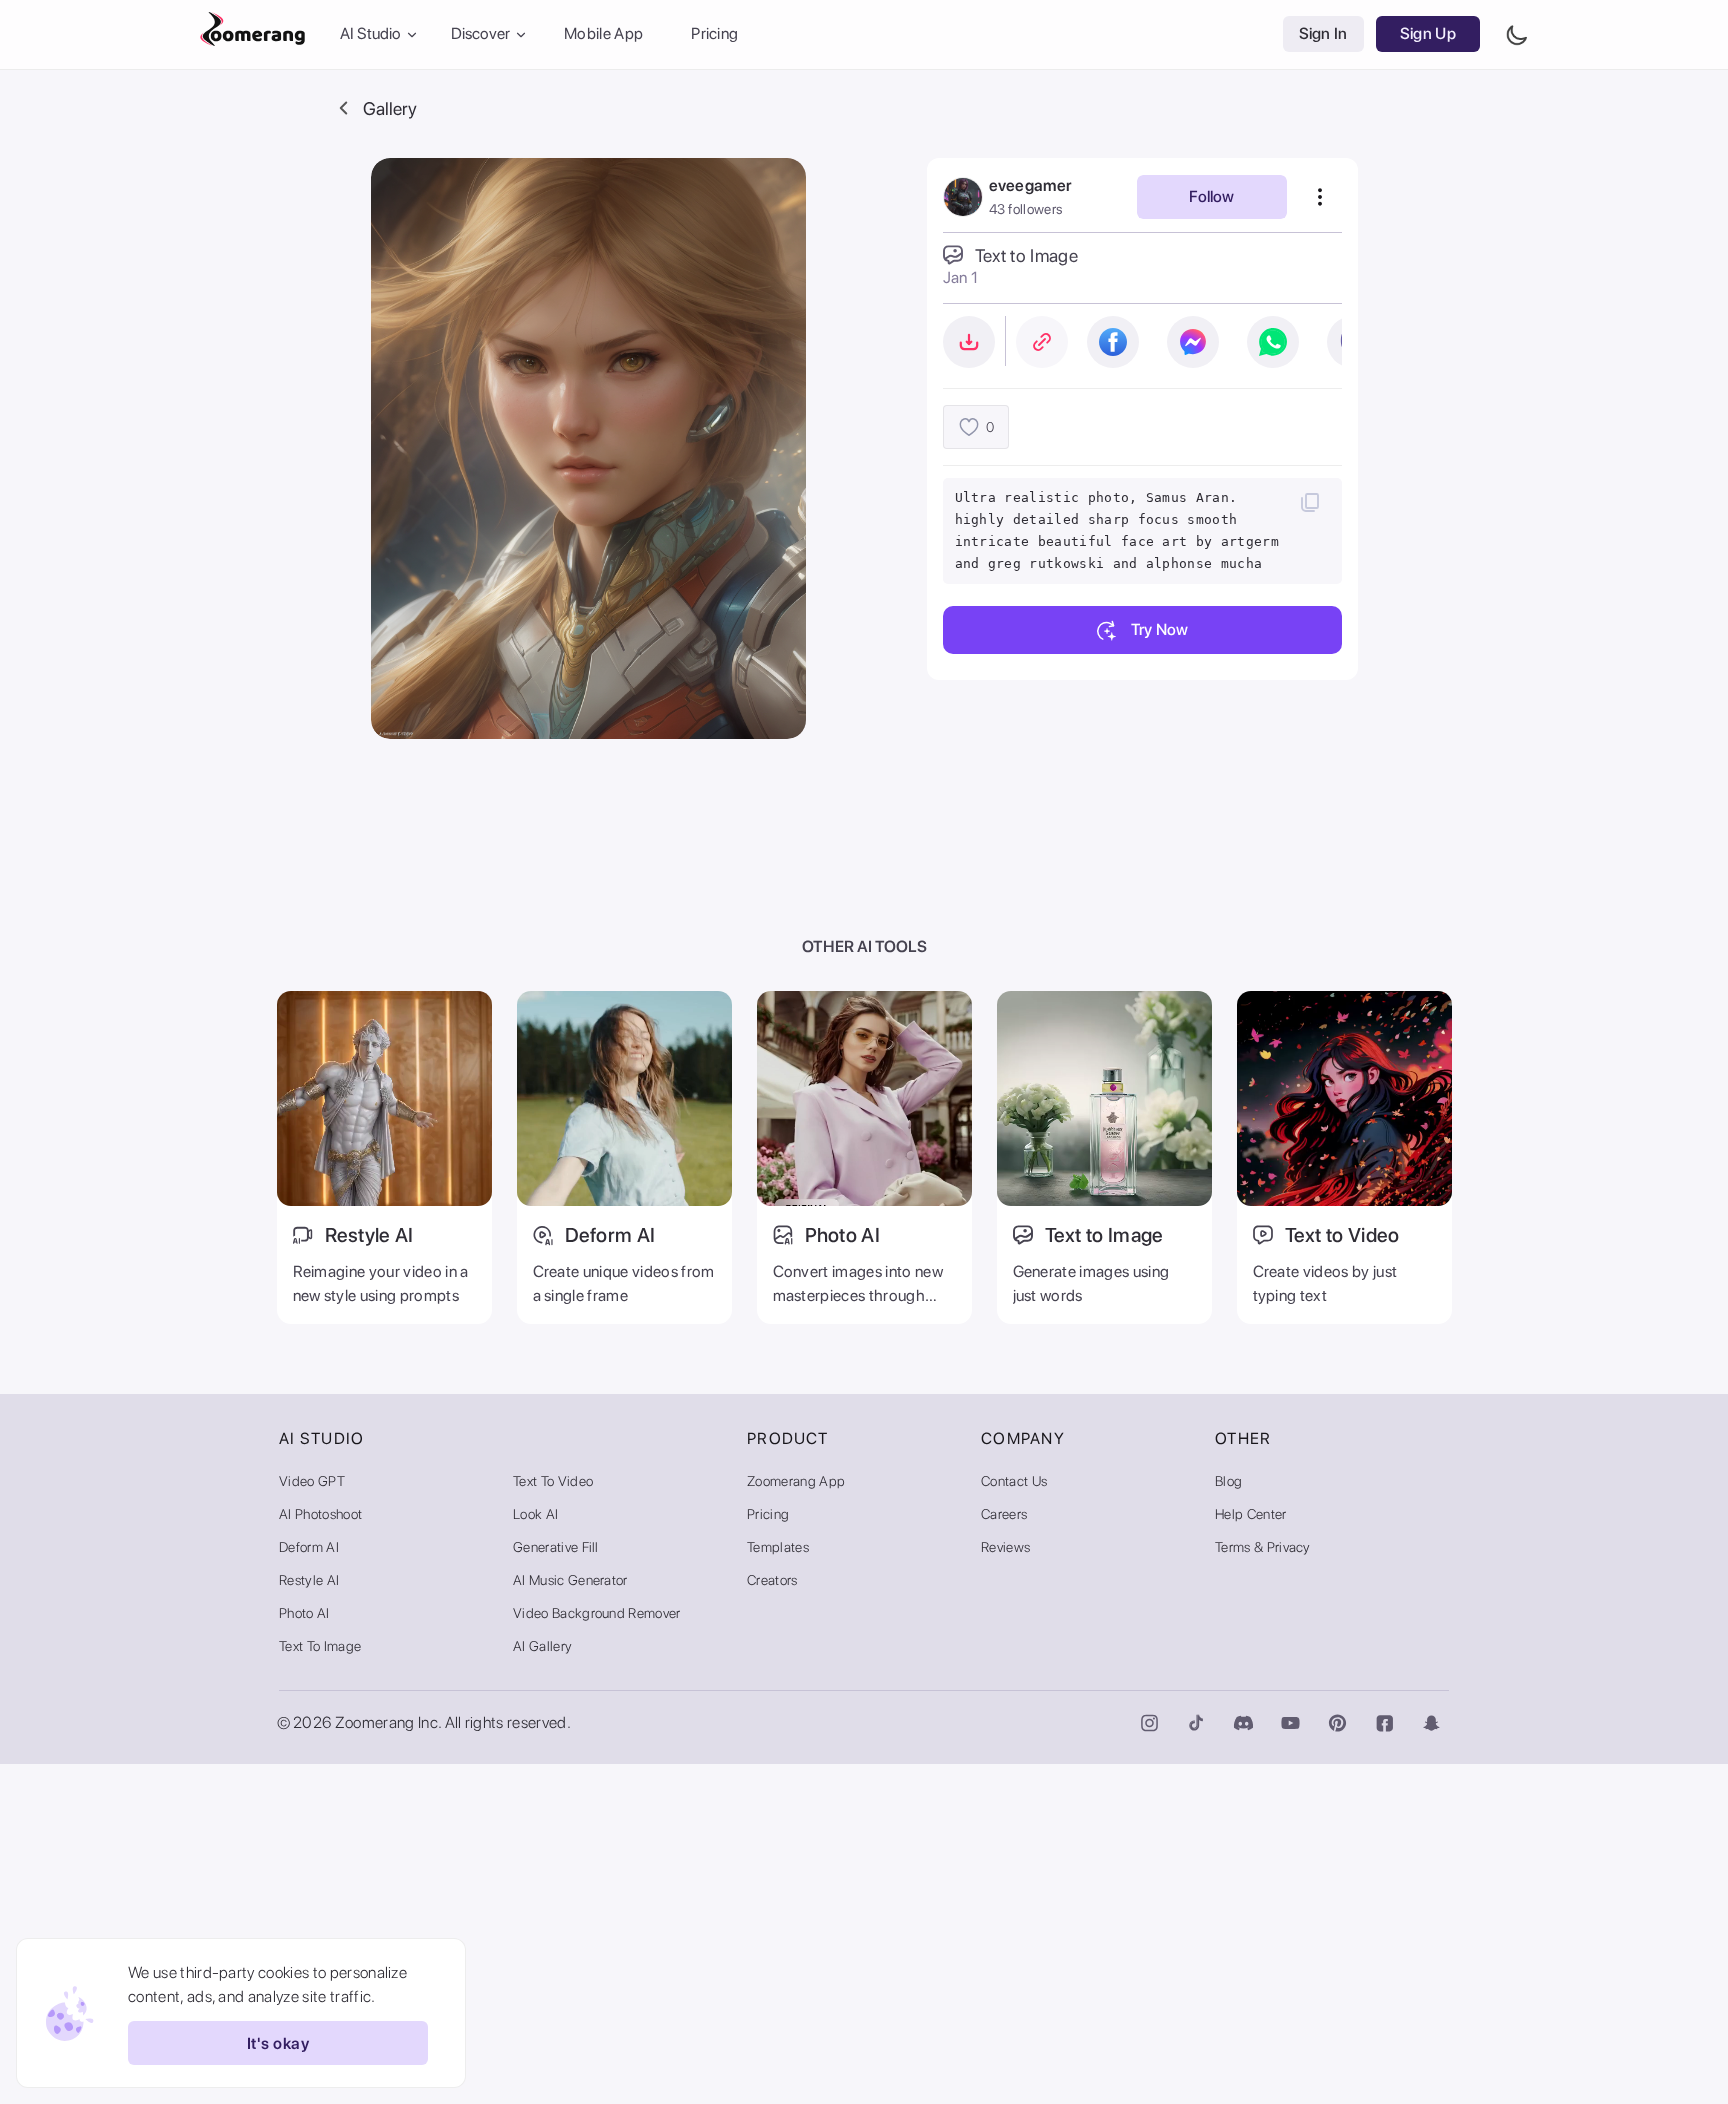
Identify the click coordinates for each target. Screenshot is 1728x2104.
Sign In (1323, 34)
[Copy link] (1042, 342)
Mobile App (603, 34)
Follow (1211, 196)
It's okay (278, 2043)
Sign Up (1428, 34)
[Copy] (1310, 502)
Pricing (714, 34)
